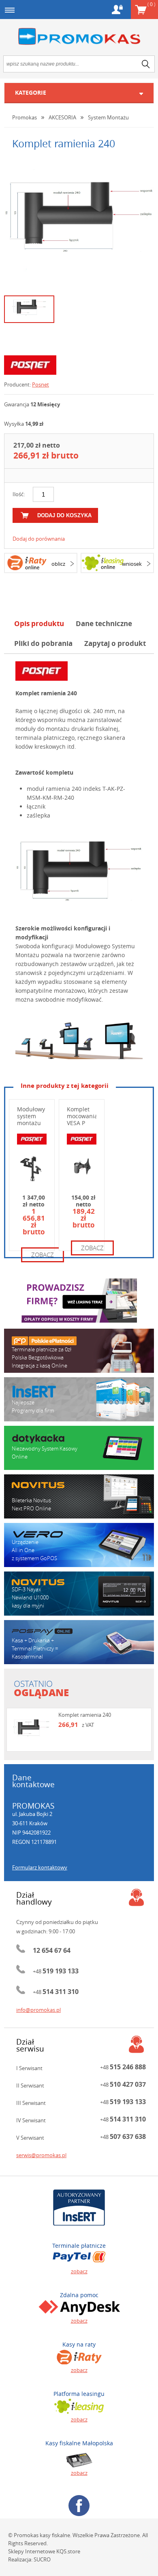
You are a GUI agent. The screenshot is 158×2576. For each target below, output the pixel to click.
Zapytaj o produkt (115, 643)
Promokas (79, 37)
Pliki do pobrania (43, 643)
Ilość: (19, 494)
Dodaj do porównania (39, 539)
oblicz (58, 564)
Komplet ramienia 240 (85, 1715)
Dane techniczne (104, 623)
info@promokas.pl (38, 2010)
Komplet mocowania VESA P (82, 1116)
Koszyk (151, 4)
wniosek (132, 564)
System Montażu (108, 117)
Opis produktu (39, 623)
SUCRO (42, 2559)
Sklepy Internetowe (32, 2551)
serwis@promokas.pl (41, 2155)
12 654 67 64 (52, 1950)
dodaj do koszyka (64, 515)
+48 (56, 1971)
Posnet (41, 384)
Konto (117, 10)
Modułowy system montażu (31, 1116)
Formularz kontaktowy (40, 1867)
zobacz (43, 1255)
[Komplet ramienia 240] (79, 225)
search (146, 64)
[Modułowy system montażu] (79, 1041)
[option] (79, 225)
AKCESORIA (62, 117)
